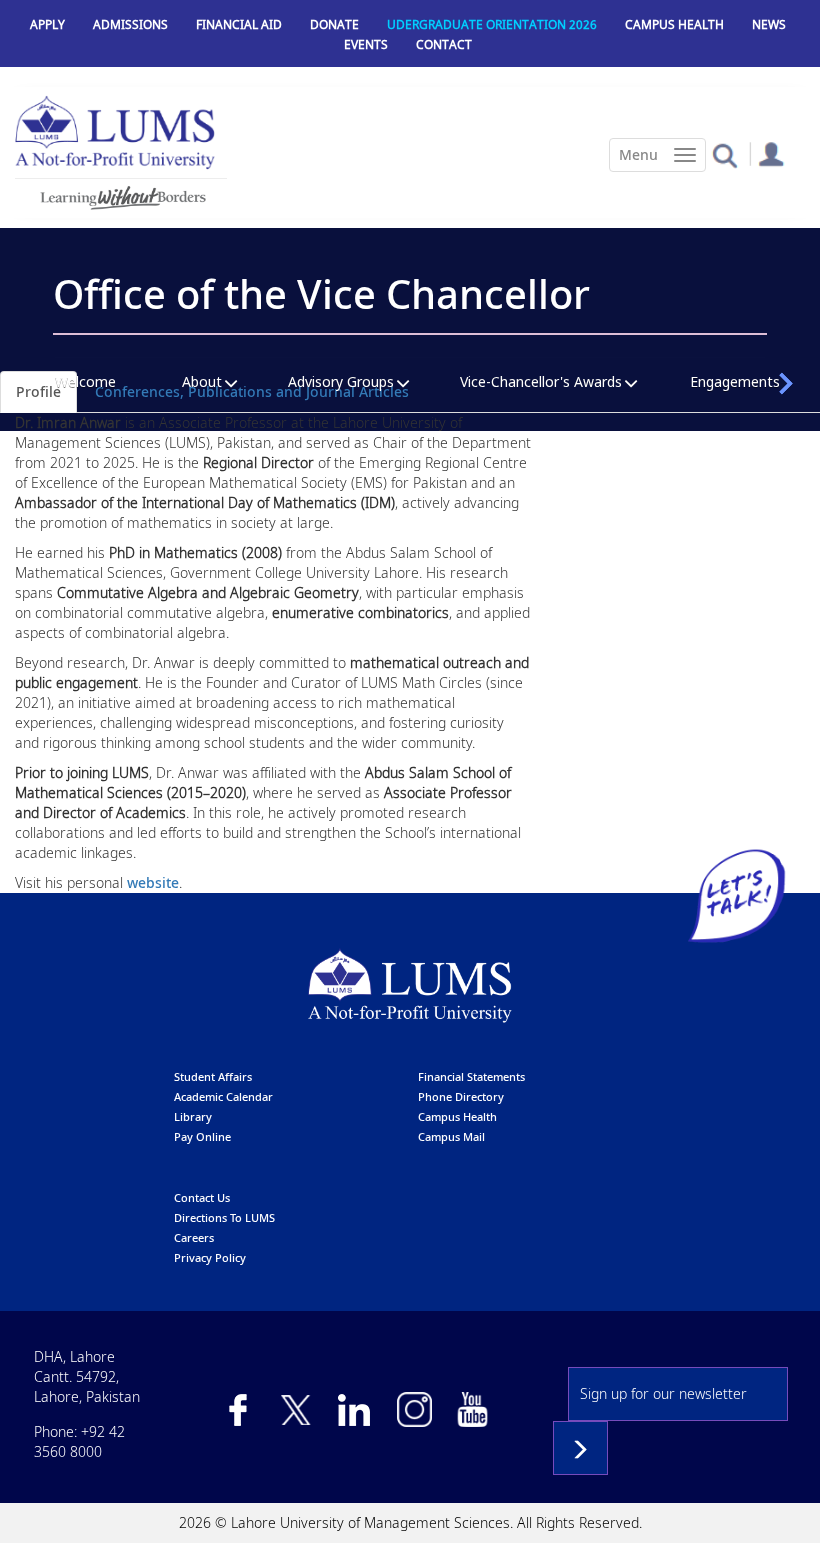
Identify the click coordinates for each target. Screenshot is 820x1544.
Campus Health (674, 24)
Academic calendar (223, 1096)
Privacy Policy (210, 1257)
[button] (724, 154)
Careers (194, 1237)
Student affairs (213, 1076)
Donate (334, 24)
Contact (444, 44)
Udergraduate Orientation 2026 (492, 24)
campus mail (451, 1136)
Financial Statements (471, 1076)
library (193, 1116)
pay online (202, 1136)
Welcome (85, 381)
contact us (202, 1197)
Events (366, 44)
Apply (47, 24)
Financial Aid (239, 24)
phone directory (461, 1096)
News (769, 24)
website (153, 882)
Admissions (130, 24)
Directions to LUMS (224, 1217)
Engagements (735, 381)
